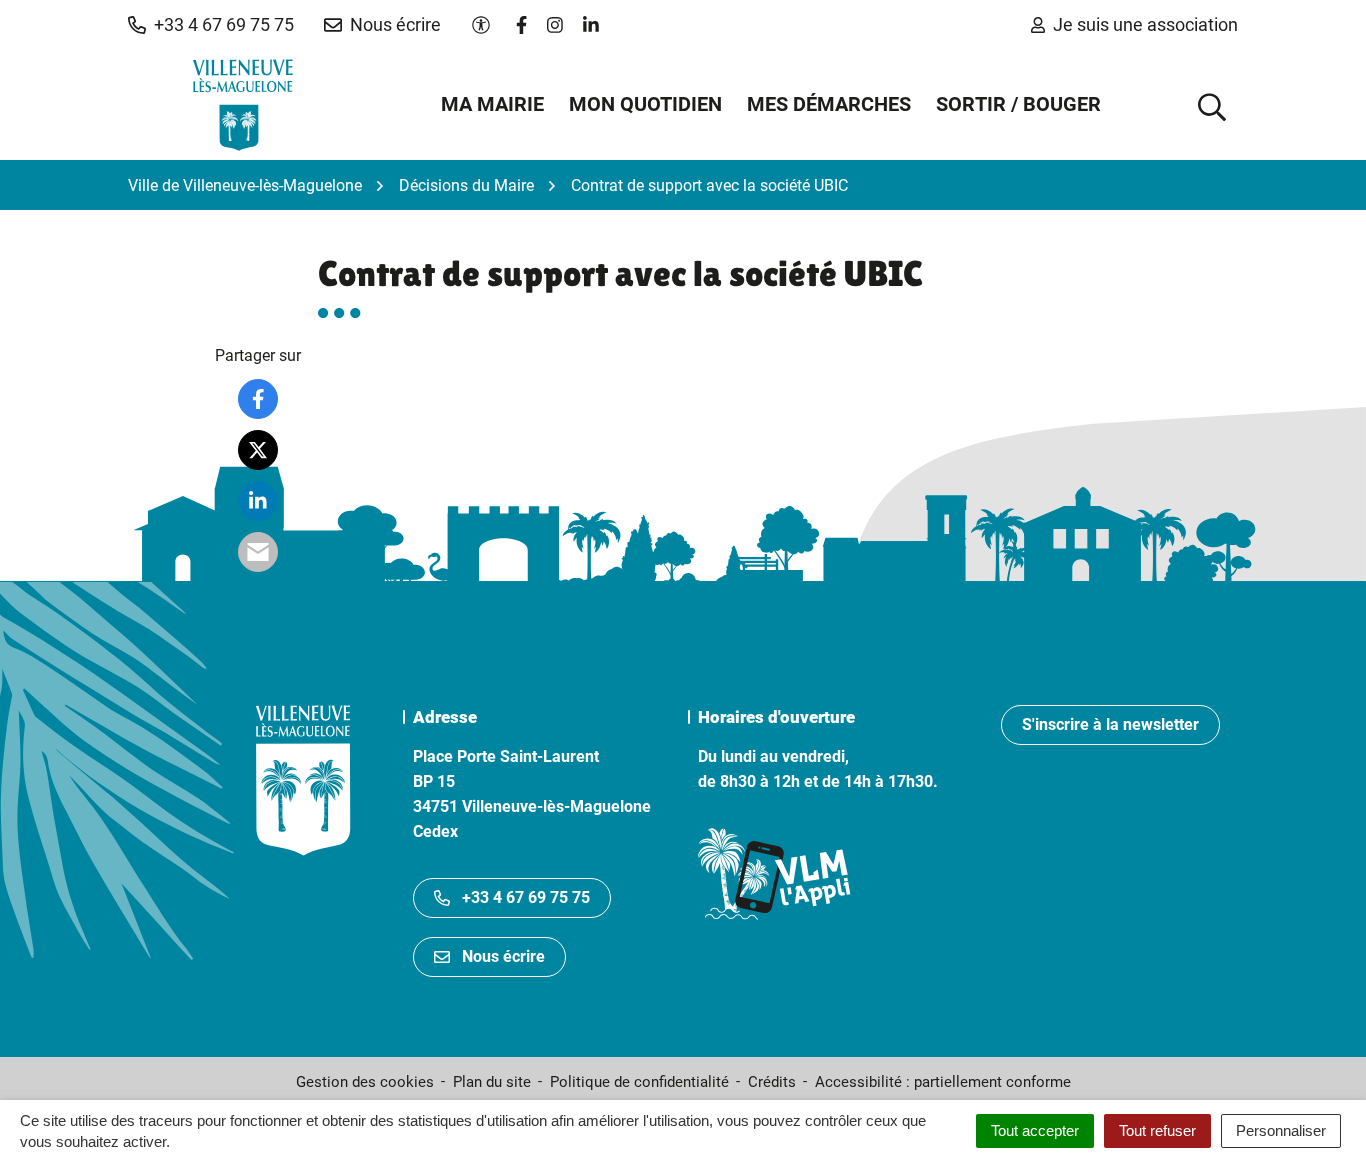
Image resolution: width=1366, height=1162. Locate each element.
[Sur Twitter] (258, 450)
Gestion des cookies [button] (365, 1082)
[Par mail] (258, 552)
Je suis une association (1145, 24)
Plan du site (492, 1082)
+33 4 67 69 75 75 (526, 897)
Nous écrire (503, 956)
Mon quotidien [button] (645, 104)
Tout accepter (1035, 1130)
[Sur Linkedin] (258, 501)
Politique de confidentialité (639, 1082)
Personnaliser (1281, 1130)
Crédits (772, 1082)
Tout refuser (1157, 1130)
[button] (211, 25)
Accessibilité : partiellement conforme (943, 1082)
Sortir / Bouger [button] (1018, 104)
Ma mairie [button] (492, 104)
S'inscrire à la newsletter (1110, 724)
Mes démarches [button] (829, 104)
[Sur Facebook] (258, 399)
